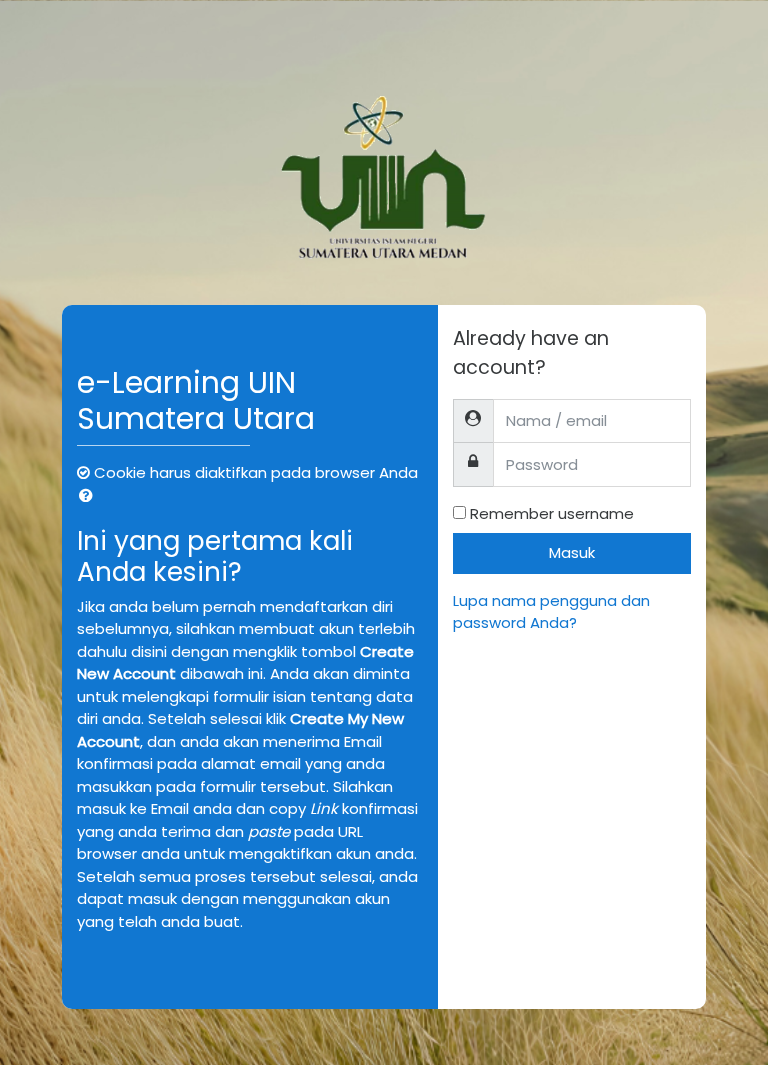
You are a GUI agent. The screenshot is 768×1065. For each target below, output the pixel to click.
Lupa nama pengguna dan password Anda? (551, 612)
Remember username (552, 513)
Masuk (572, 552)
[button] (90, 496)
